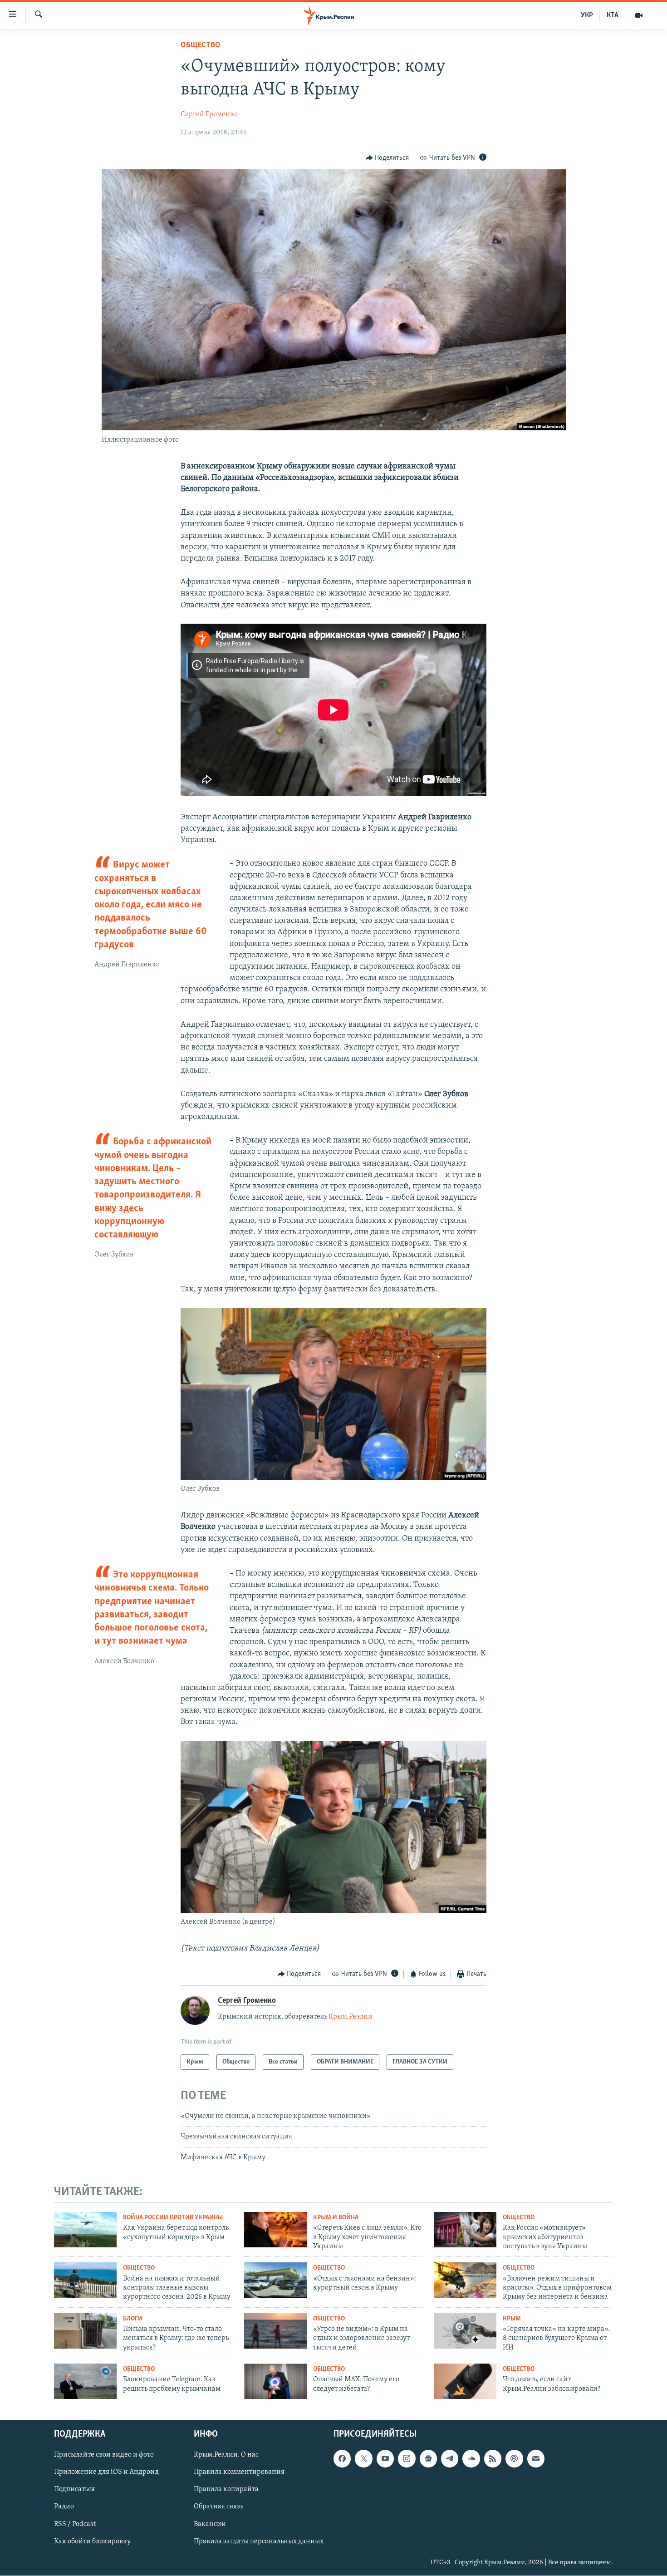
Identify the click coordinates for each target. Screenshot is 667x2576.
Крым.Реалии (351, 2017)
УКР (587, 15)
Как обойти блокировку (92, 2541)
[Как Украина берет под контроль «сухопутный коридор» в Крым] (85, 2230)
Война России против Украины (173, 2218)
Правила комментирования (239, 2472)
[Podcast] (514, 2458)
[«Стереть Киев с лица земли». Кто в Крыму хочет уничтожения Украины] (275, 2230)
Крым (512, 2319)
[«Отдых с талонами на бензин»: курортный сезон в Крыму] (275, 2280)
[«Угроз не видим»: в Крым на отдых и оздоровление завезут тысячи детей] (275, 2331)
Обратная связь (218, 2507)
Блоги (133, 2319)
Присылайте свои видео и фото (104, 2455)
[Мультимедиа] (639, 15)
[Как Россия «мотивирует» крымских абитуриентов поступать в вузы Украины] (465, 2230)
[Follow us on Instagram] (407, 2458)
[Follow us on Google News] (428, 2458)
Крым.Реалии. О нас (226, 2455)
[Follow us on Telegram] (450, 2458)
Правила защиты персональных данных (259, 2541)
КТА (613, 15)
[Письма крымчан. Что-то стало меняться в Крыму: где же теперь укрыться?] (85, 2331)
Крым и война (336, 2218)
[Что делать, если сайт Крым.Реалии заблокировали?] (465, 2381)
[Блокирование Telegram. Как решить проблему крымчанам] (85, 2381)
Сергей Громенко (209, 114)
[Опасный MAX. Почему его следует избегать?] (275, 2381)
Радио (64, 2507)
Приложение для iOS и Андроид (106, 2472)
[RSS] (493, 2458)
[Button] (387, 158)
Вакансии (210, 2524)
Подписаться (74, 2489)
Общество (201, 45)
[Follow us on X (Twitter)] (363, 2458)
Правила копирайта (226, 2489)
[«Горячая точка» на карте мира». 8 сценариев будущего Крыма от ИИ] (465, 2331)
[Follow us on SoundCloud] (471, 2458)
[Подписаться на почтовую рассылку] (536, 2458)
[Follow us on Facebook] (342, 2458)
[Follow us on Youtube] (385, 2458)
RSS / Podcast (75, 2524)
